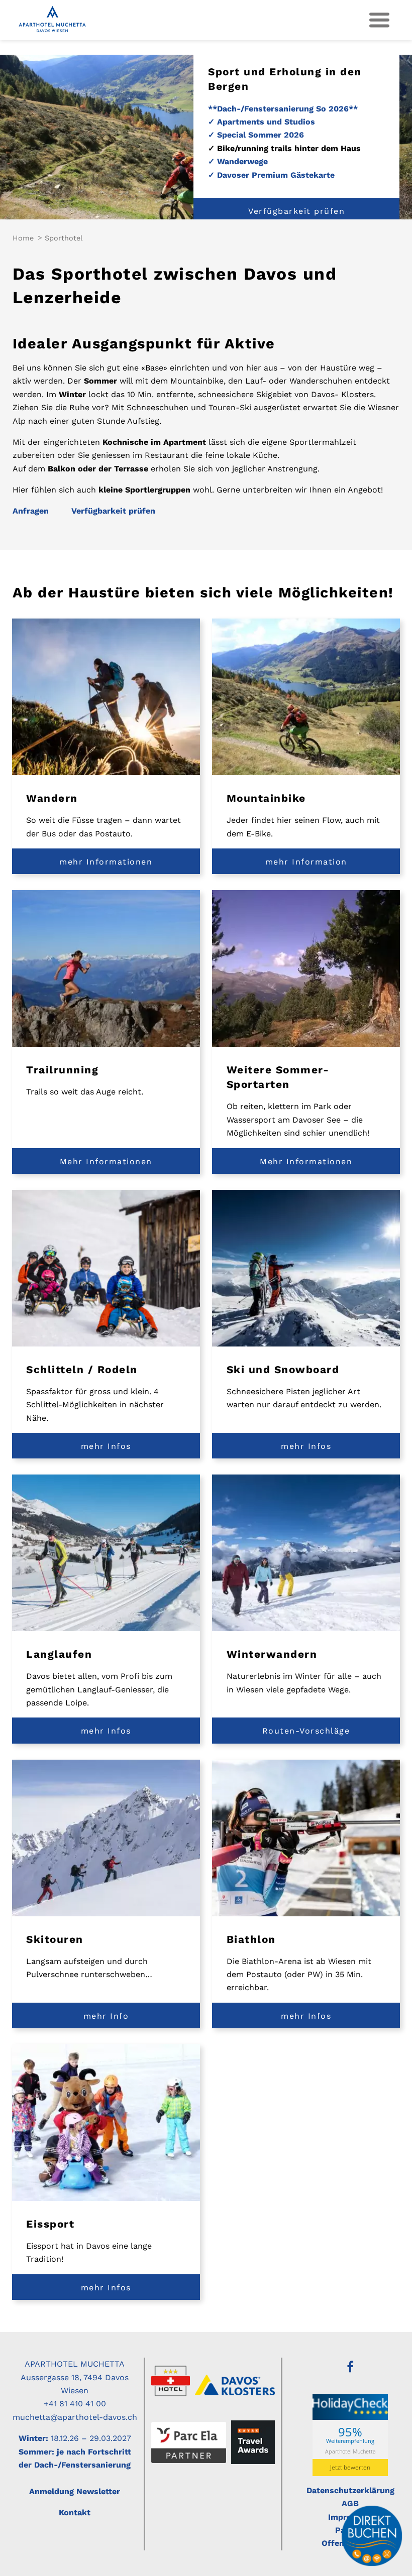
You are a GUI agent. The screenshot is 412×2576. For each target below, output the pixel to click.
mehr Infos (106, 1446)
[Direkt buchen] (372, 2536)
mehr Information (306, 862)
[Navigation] (379, 20)
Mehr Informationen (106, 1161)
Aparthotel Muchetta (350, 2451)
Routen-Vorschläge (306, 1731)
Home (23, 238)
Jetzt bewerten (350, 2467)
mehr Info (106, 2016)
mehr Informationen (106, 862)
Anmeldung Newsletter (75, 2491)
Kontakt (75, 2512)
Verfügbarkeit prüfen (296, 211)
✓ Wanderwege (238, 161)
